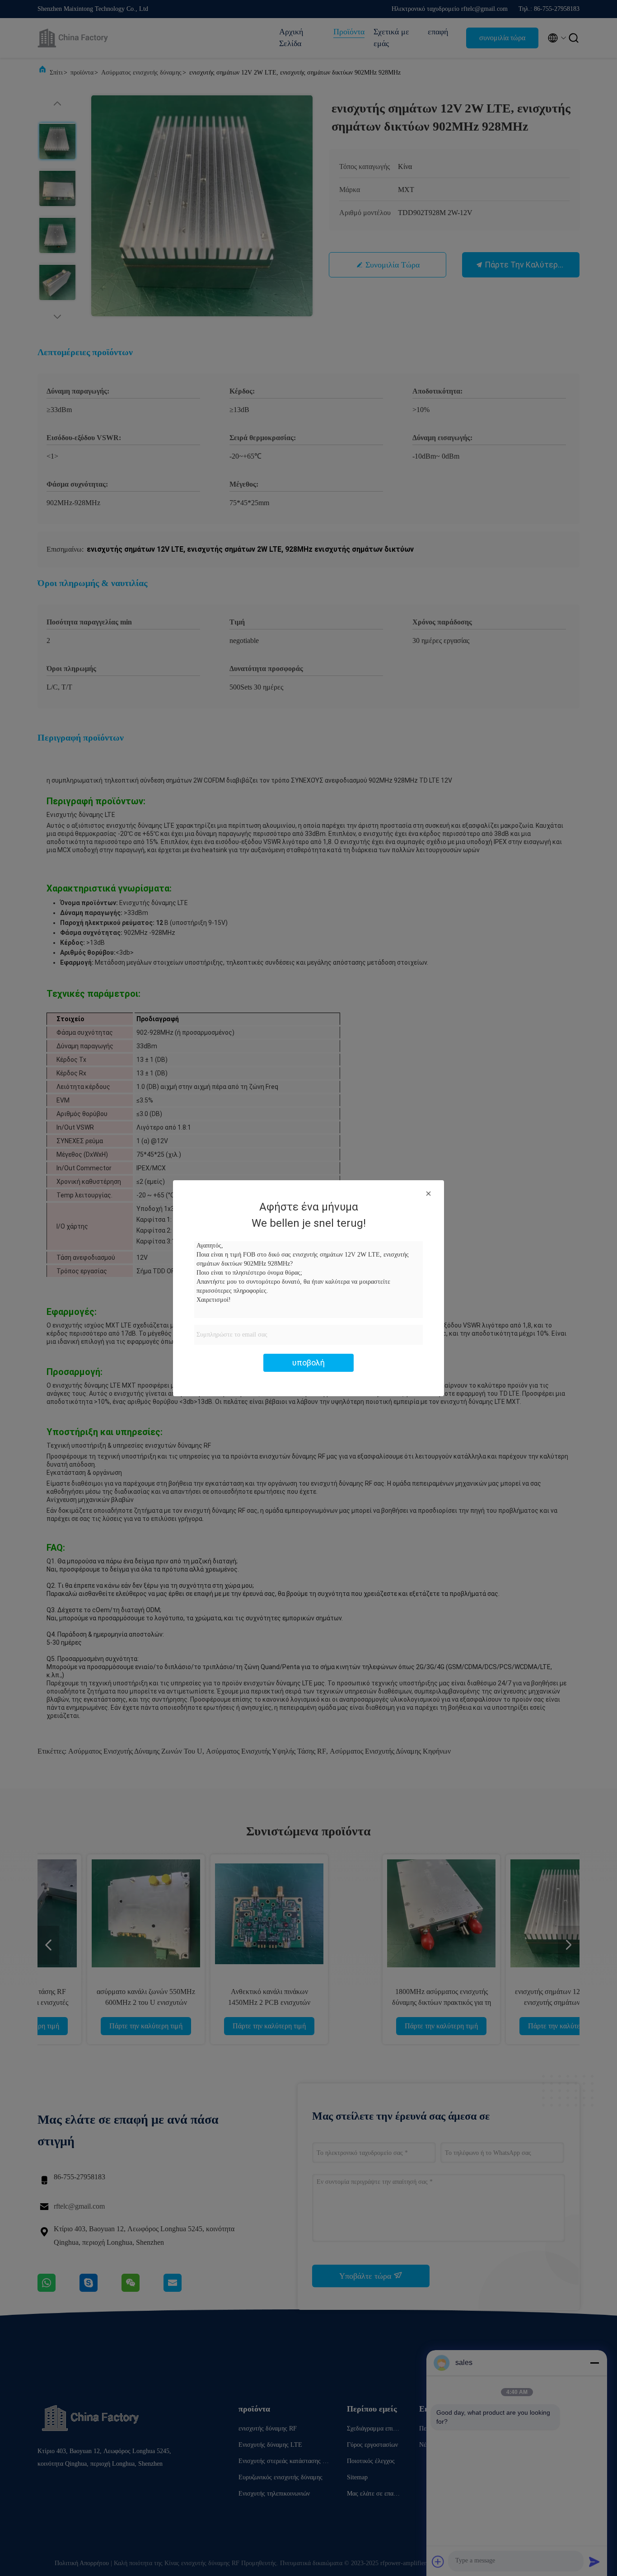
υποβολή (308, 1363)
